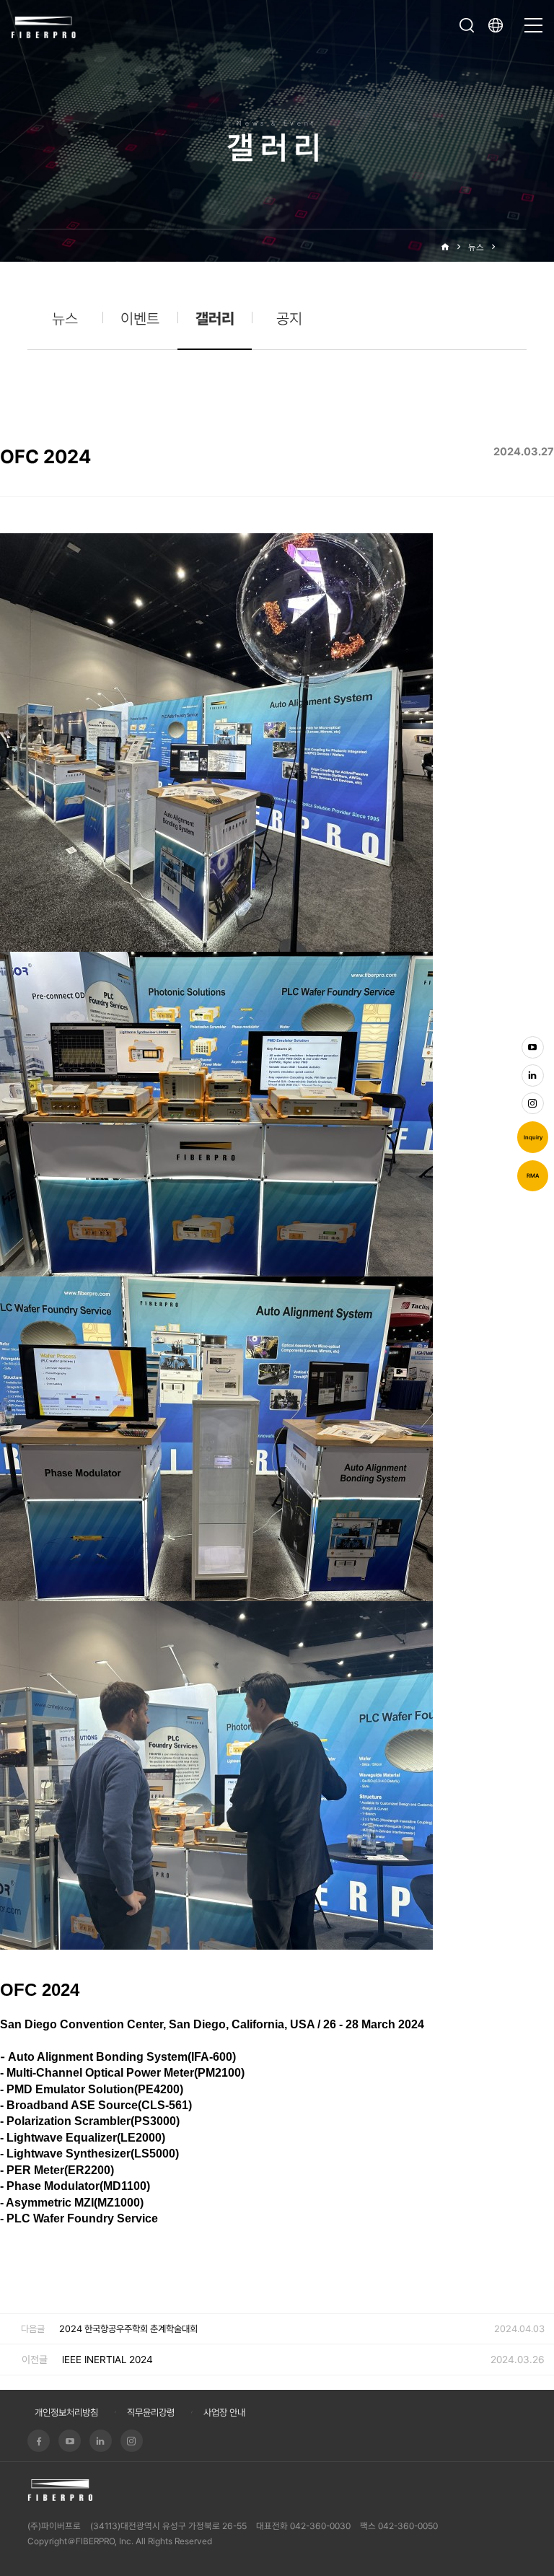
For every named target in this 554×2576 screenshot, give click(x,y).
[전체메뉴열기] (533, 19)
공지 (289, 319)
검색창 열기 (467, 25)
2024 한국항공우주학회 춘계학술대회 (128, 2329)
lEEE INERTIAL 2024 (107, 2360)
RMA (533, 1176)
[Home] (445, 247)
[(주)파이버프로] (44, 26)
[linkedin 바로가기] (533, 1075)
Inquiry (533, 1138)
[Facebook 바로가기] (39, 2441)
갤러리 (515, 247)
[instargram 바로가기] (533, 1104)
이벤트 (140, 319)
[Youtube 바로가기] (533, 1047)
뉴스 (476, 247)
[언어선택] (499, 25)
